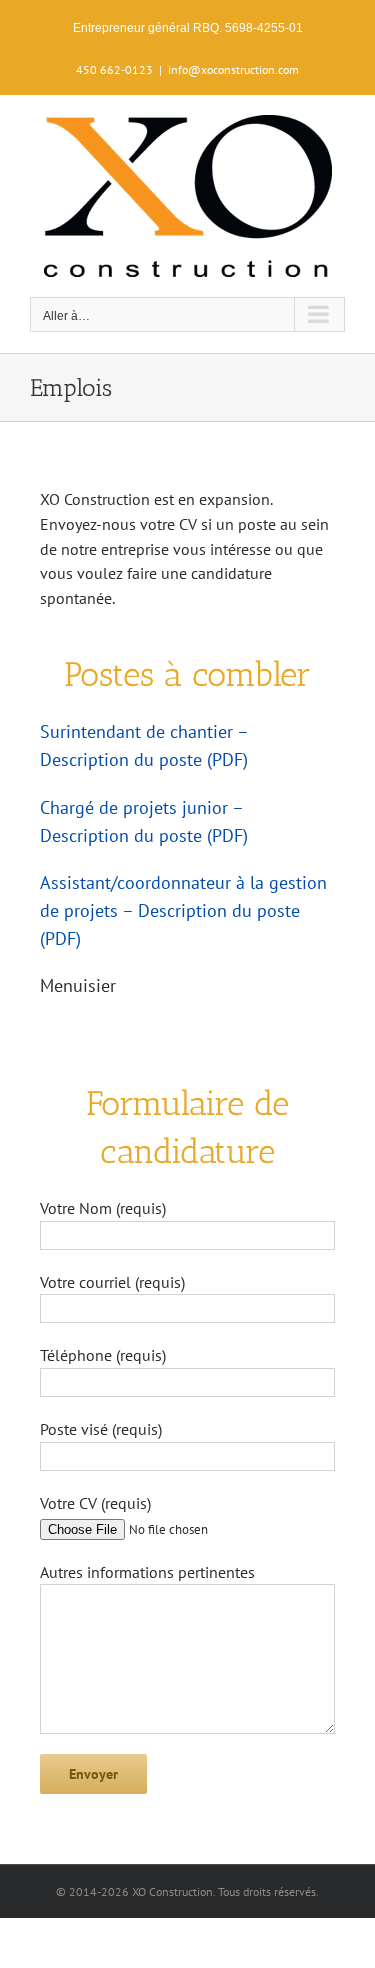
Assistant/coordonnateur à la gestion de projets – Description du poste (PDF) (183, 910)
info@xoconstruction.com (233, 69)
